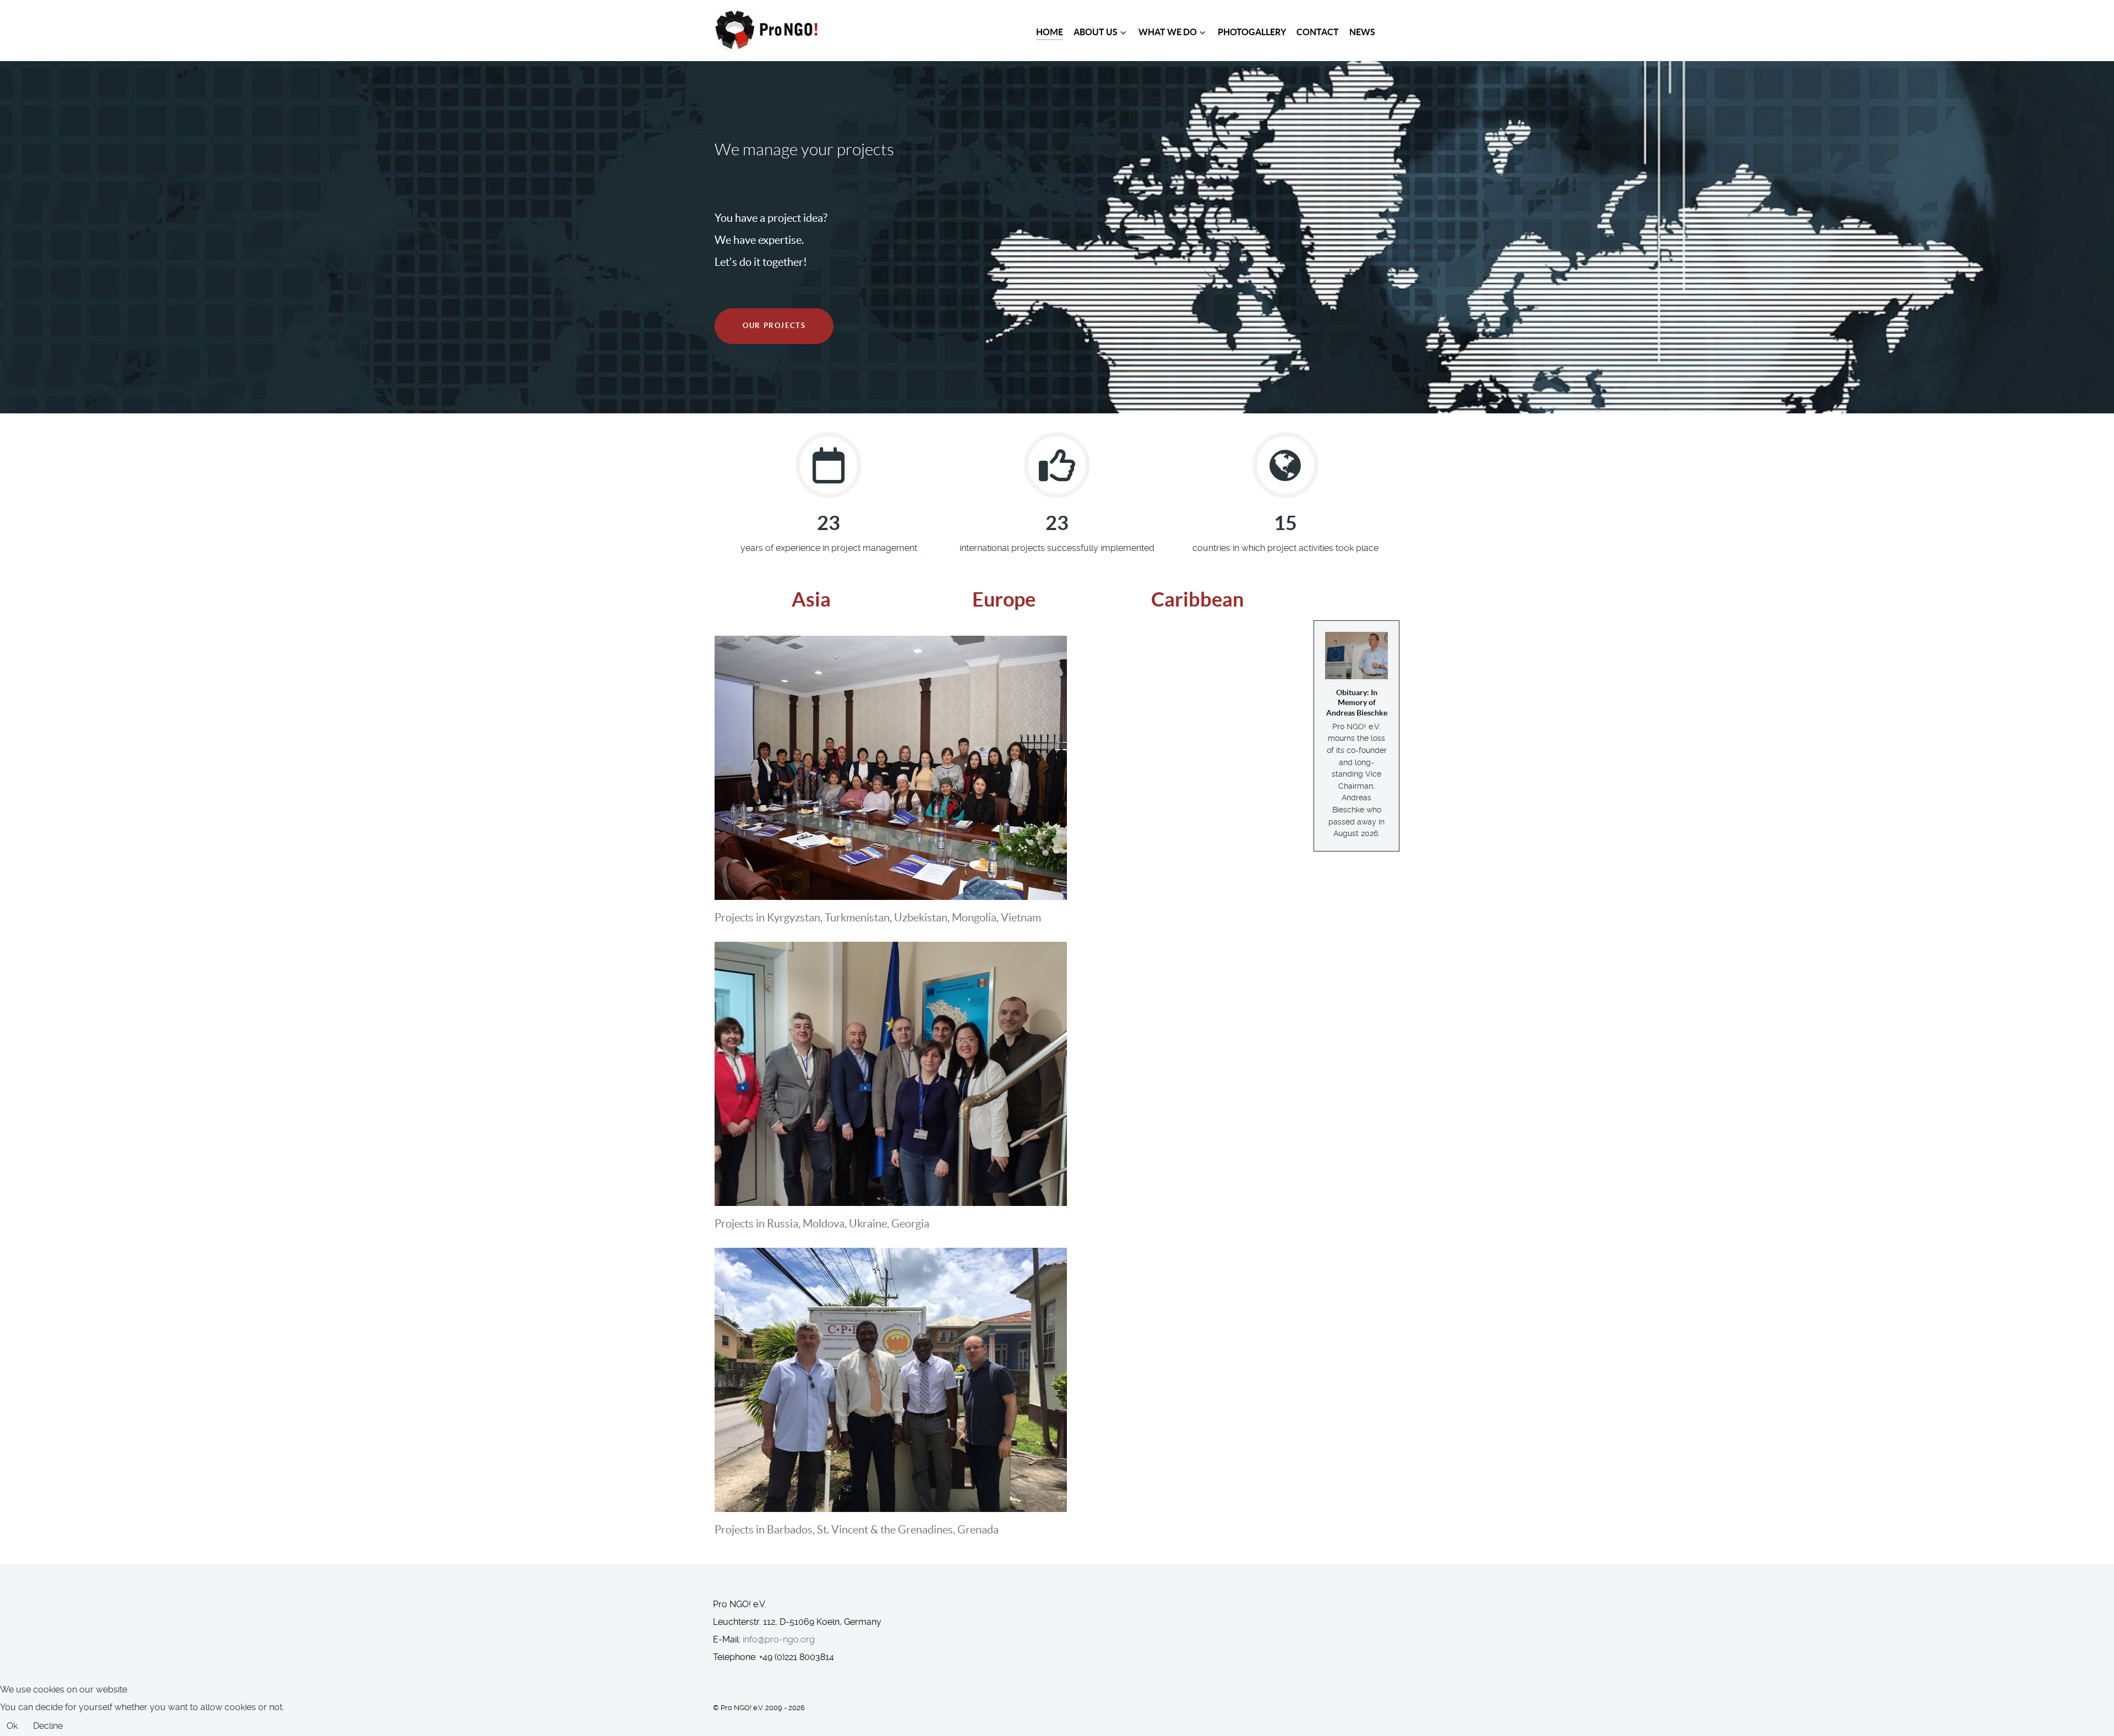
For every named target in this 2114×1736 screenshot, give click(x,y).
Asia (811, 599)
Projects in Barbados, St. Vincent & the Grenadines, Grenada (857, 1530)
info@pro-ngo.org (779, 1639)
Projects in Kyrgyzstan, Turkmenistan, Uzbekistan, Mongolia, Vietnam (878, 918)
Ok (12, 1726)
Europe (1004, 599)
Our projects (774, 326)
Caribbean (1197, 599)
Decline (48, 1726)
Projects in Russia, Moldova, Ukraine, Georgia (822, 1224)
